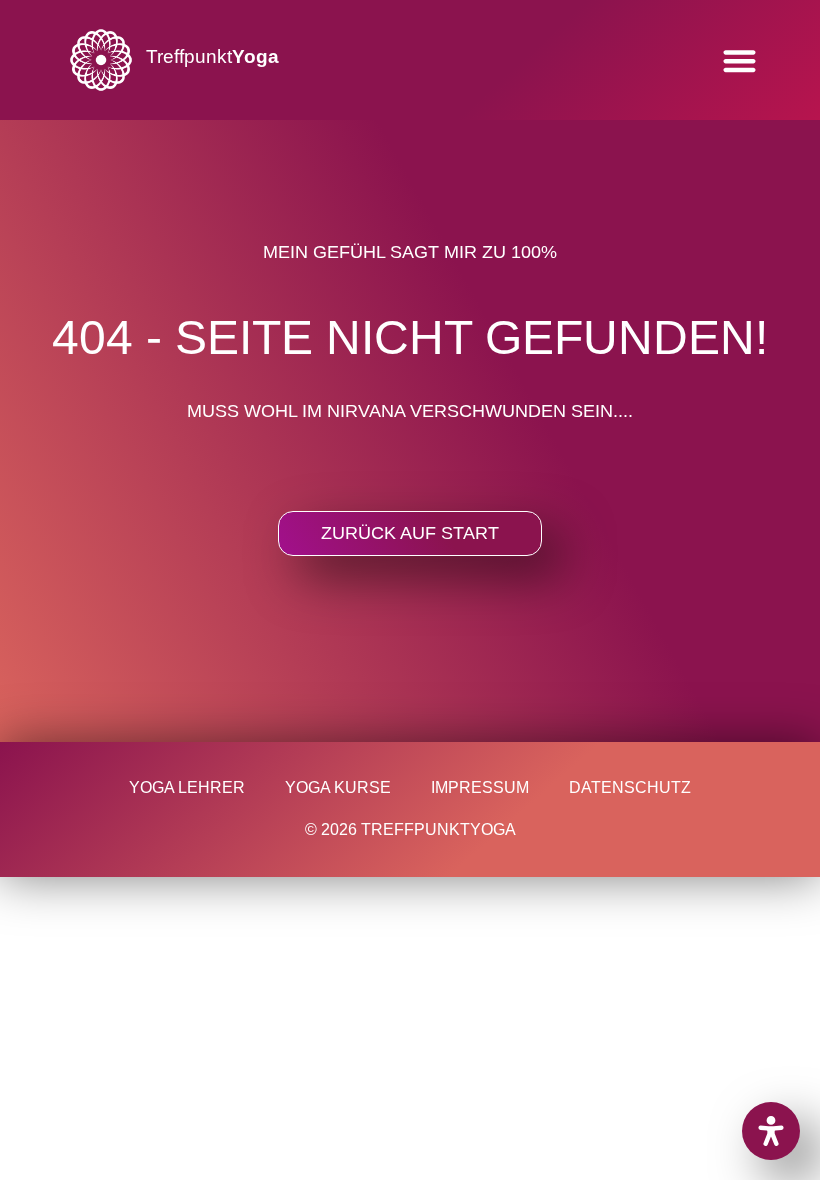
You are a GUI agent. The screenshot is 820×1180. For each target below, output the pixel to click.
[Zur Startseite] (101, 60)
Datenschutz (630, 787)
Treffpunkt (212, 56)
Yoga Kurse (338, 787)
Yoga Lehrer (187, 787)
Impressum (480, 787)
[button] (739, 60)
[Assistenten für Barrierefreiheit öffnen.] (771, 1131)
